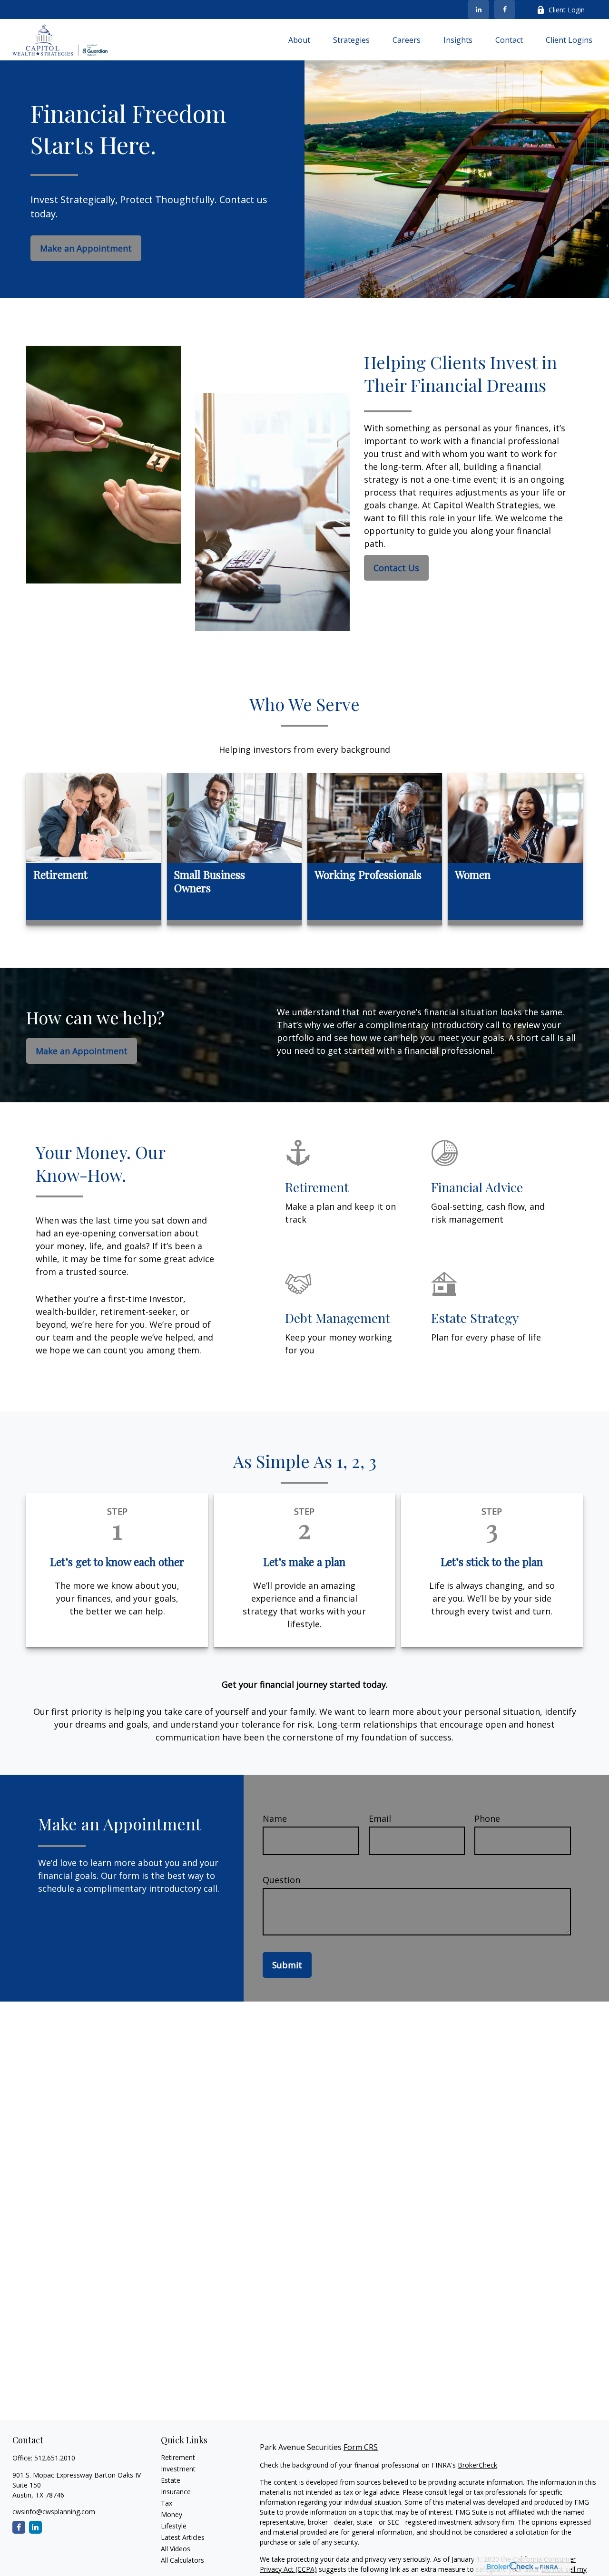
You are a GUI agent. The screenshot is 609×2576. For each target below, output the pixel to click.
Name (275, 1818)
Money (172, 2514)
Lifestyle (174, 2526)
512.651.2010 (55, 2458)
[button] (299, 39)
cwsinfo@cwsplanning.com (54, 2512)
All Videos (176, 2549)
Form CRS (361, 2447)
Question (281, 1880)
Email (380, 1818)
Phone (487, 1818)
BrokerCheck (477, 2465)
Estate (171, 2480)
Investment (178, 2469)
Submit (287, 1965)
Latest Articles (183, 2537)
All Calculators (182, 2560)
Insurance (176, 2492)
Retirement (178, 2457)
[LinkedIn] (478, 10)
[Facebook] (505, 10)
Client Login (567, 10)
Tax (167, 2503)
